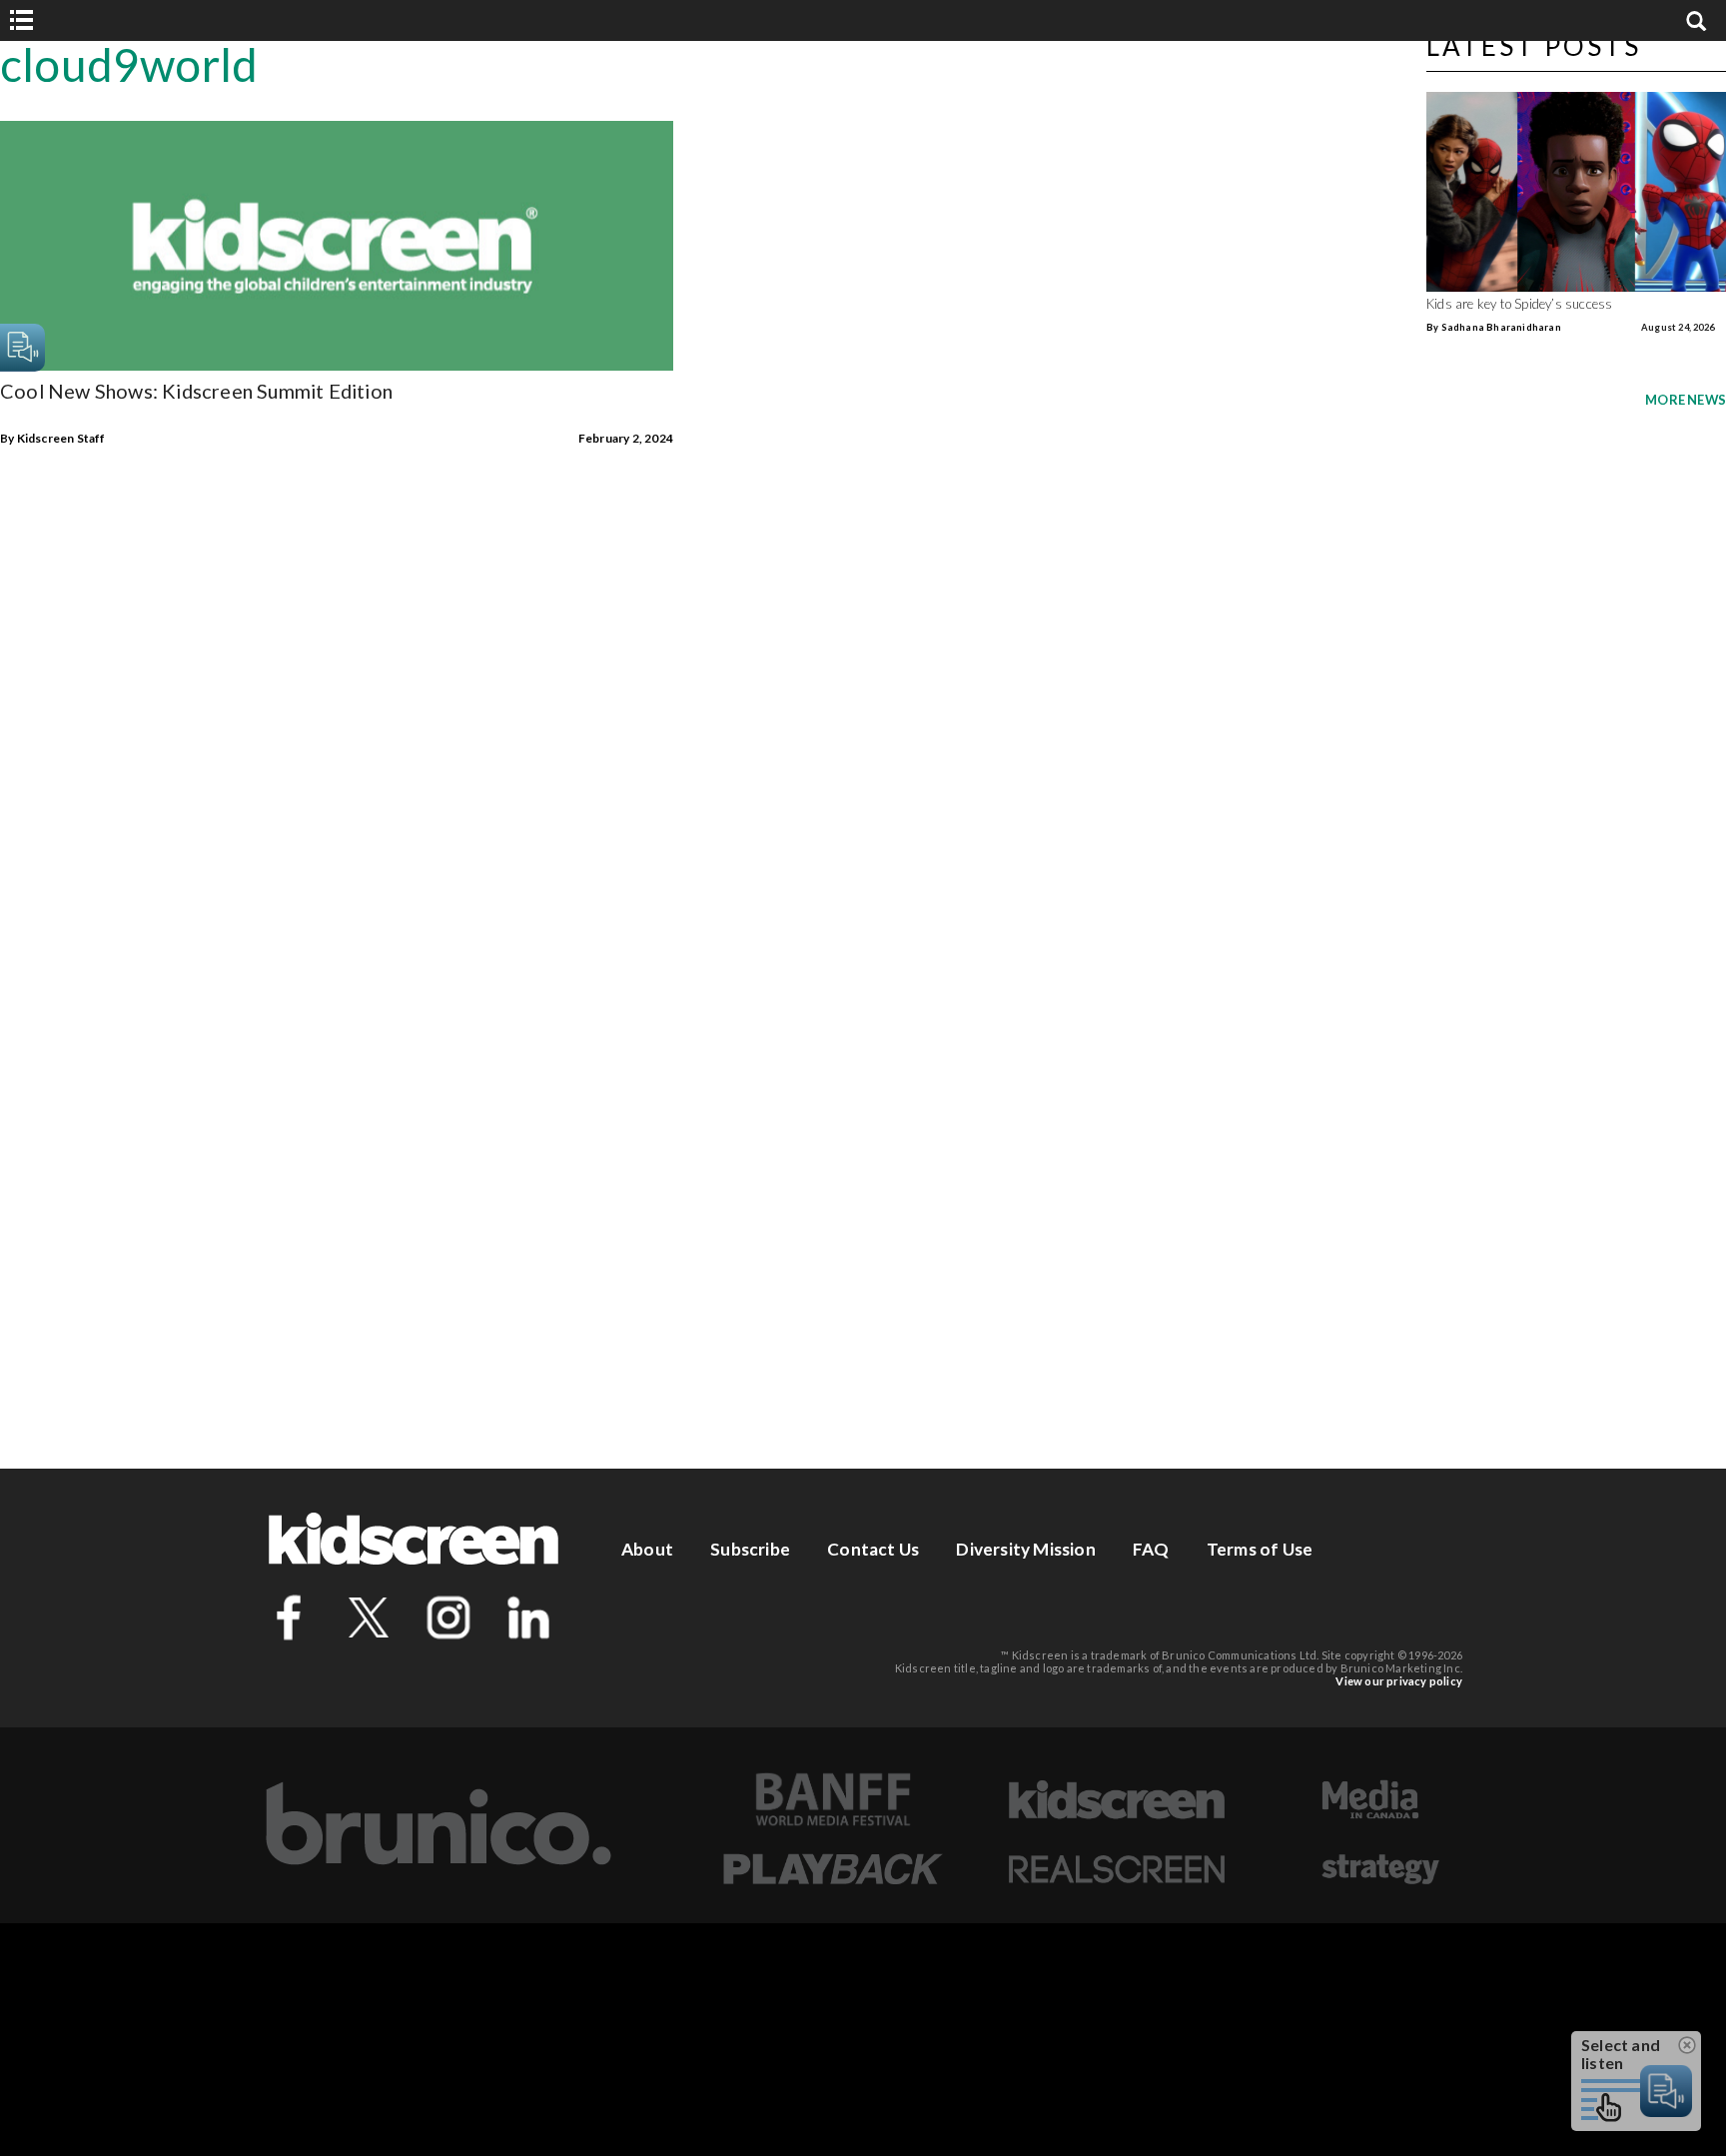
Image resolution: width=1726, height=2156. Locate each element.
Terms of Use (1260, 1549)
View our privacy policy (1399, 1681)
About (647, 1549)
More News (1686, 400)
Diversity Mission (1025, 1549)
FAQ (1151, 1549)
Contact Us (873, 1549)
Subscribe (750, 1549)
